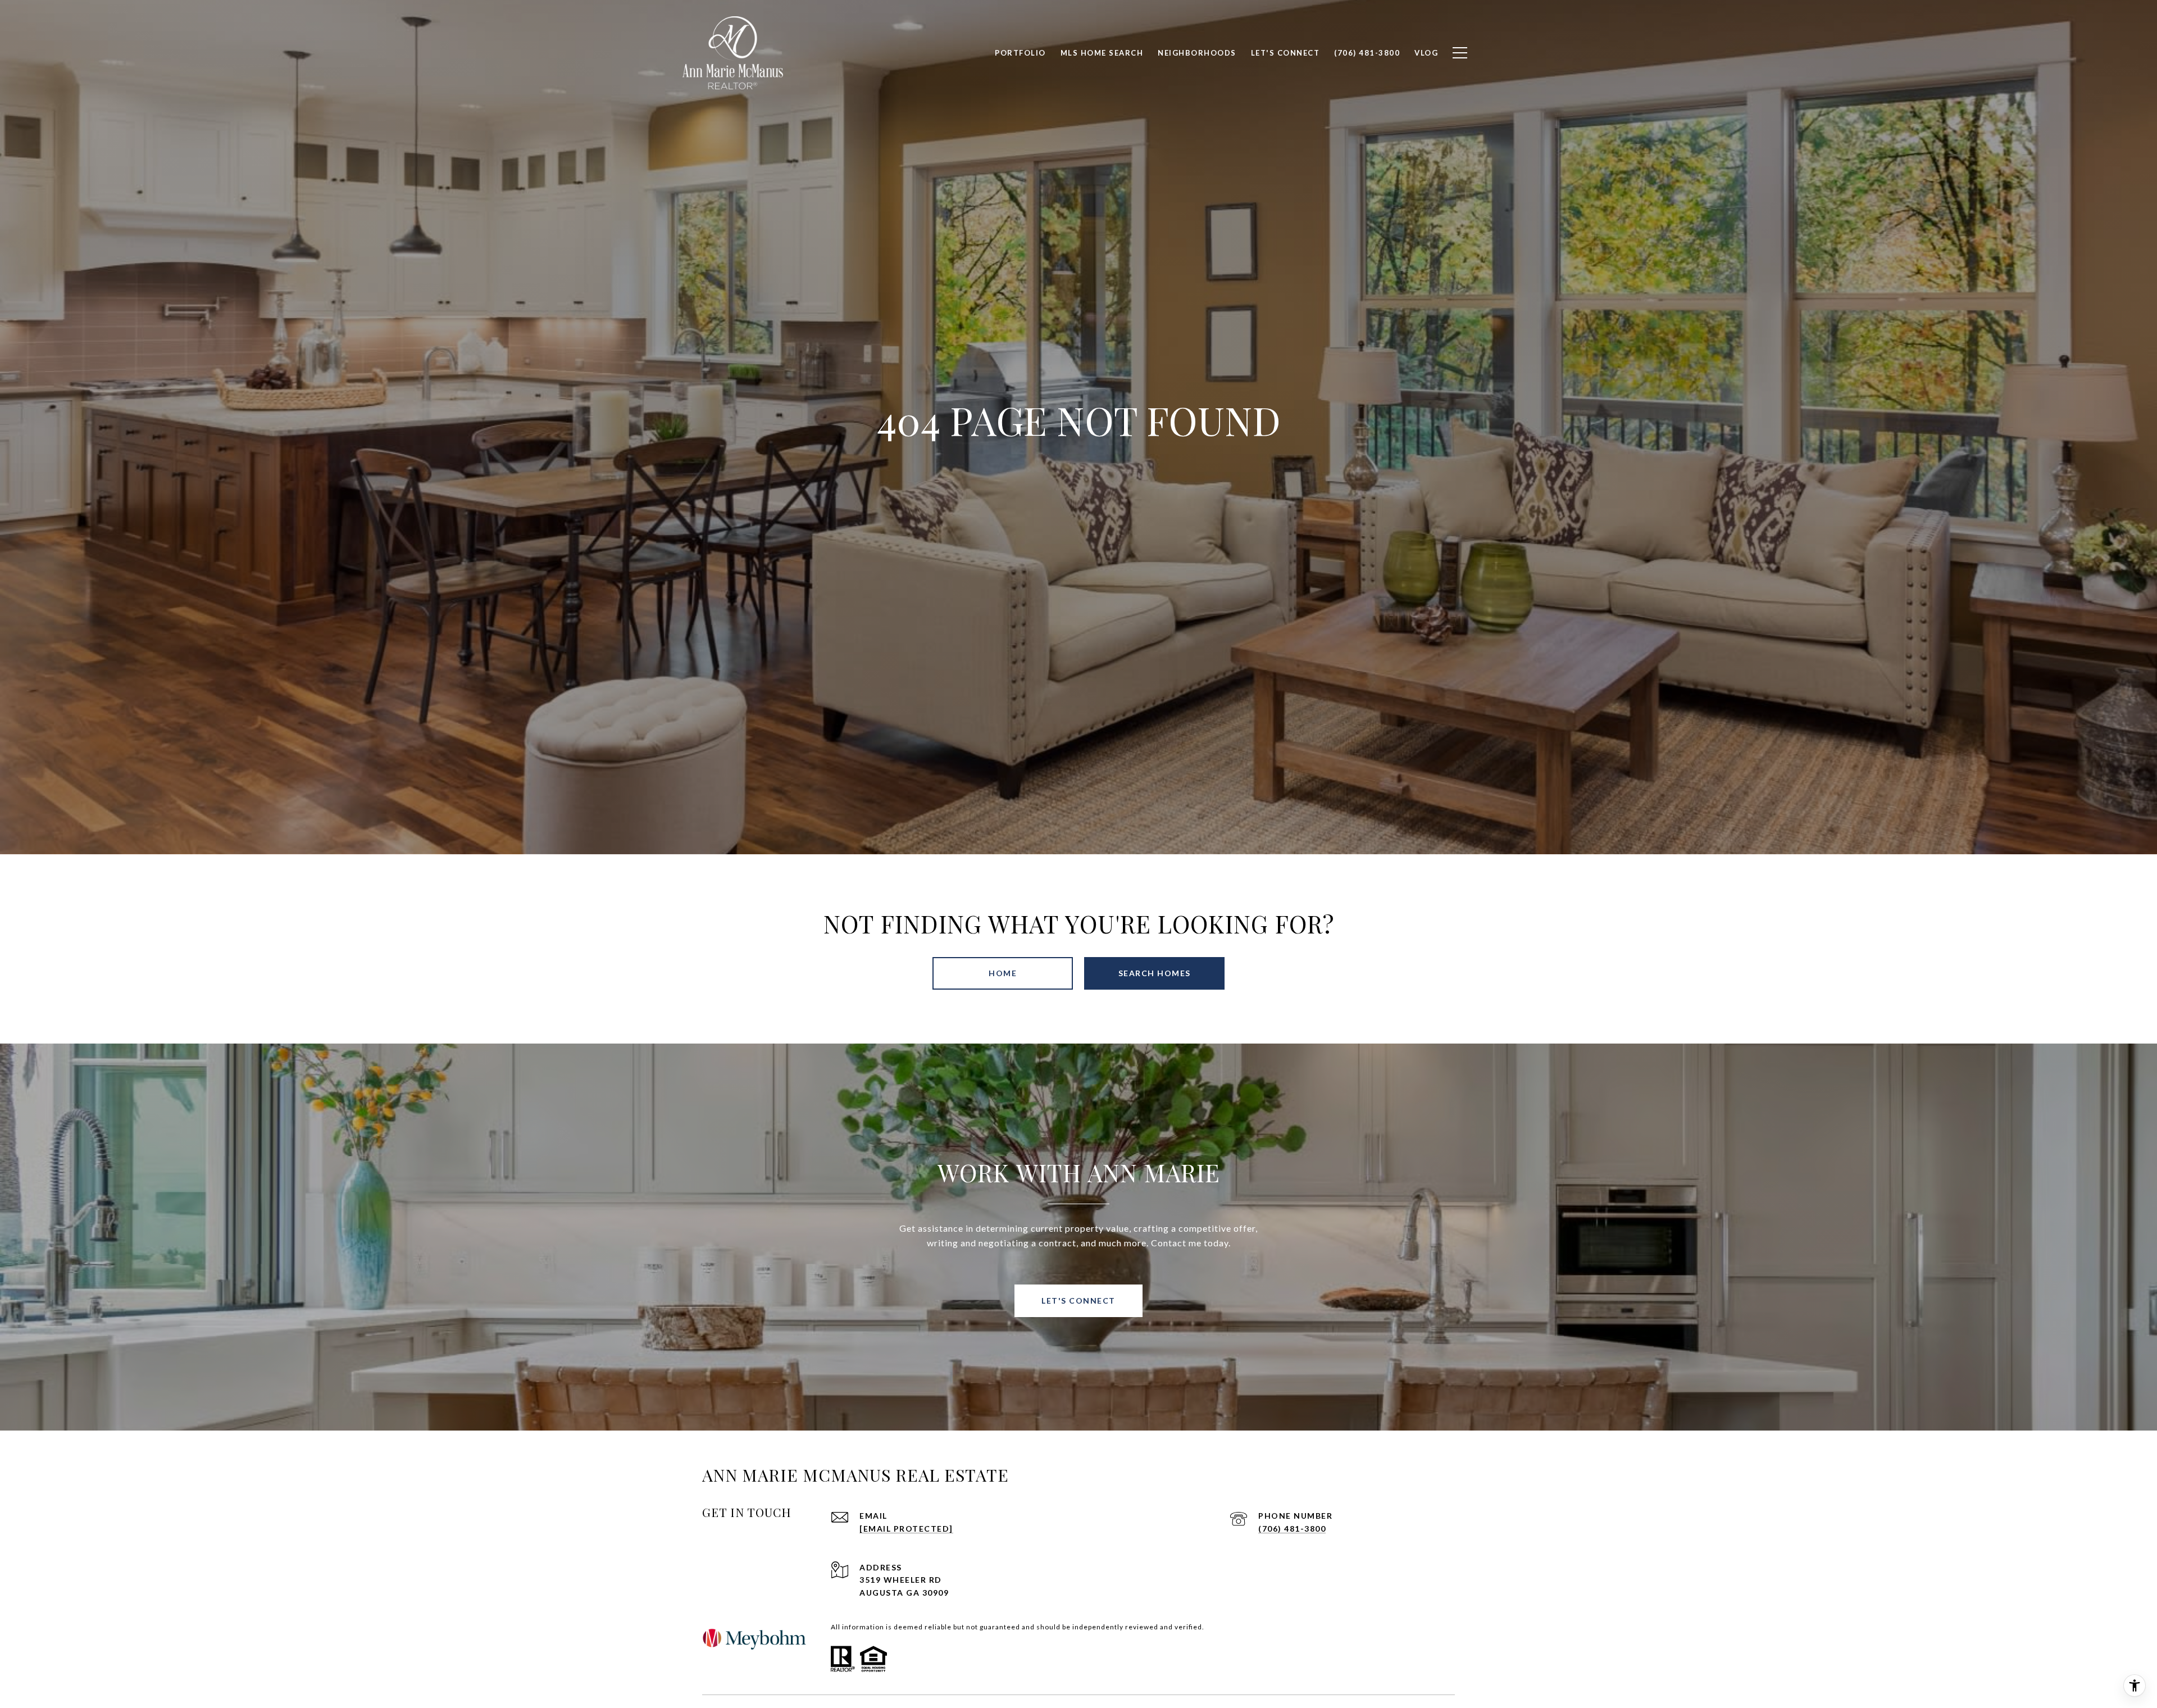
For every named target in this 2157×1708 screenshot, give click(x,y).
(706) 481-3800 (1292, 1529)
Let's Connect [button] (1078, 1301)
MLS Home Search (1102, 53)
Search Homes (1155, 973)
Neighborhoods (1197, 53)
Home (1003, 973)
